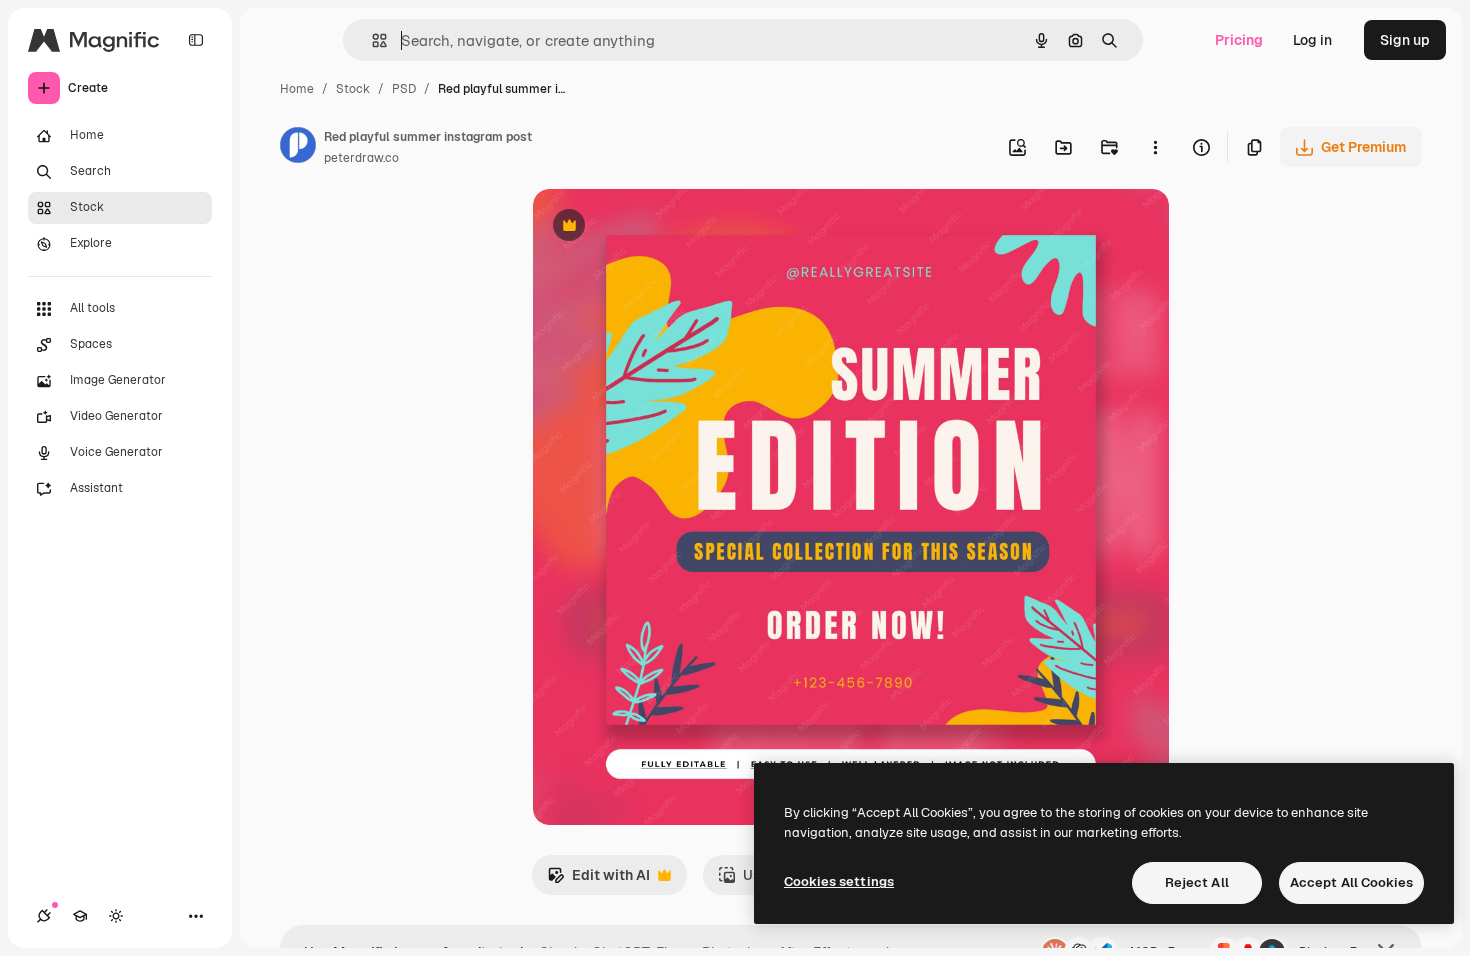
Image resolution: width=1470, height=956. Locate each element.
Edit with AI (598, 880)
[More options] (1155, 147)
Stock (353, 89)
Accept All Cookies (1351, 882)
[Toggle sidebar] (196, 40)
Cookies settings (839, 881)
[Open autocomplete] (371, 40)
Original (661, 227)
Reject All (1197, 882)
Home (297, 89)
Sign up (1405, 40)
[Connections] (44, 916)
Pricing (1239, 40)
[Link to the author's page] (298, 148)
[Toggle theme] (116, 916)
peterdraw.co (361, 158)
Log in (1312, 40)
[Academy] (80, 916)
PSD (404, 89)
